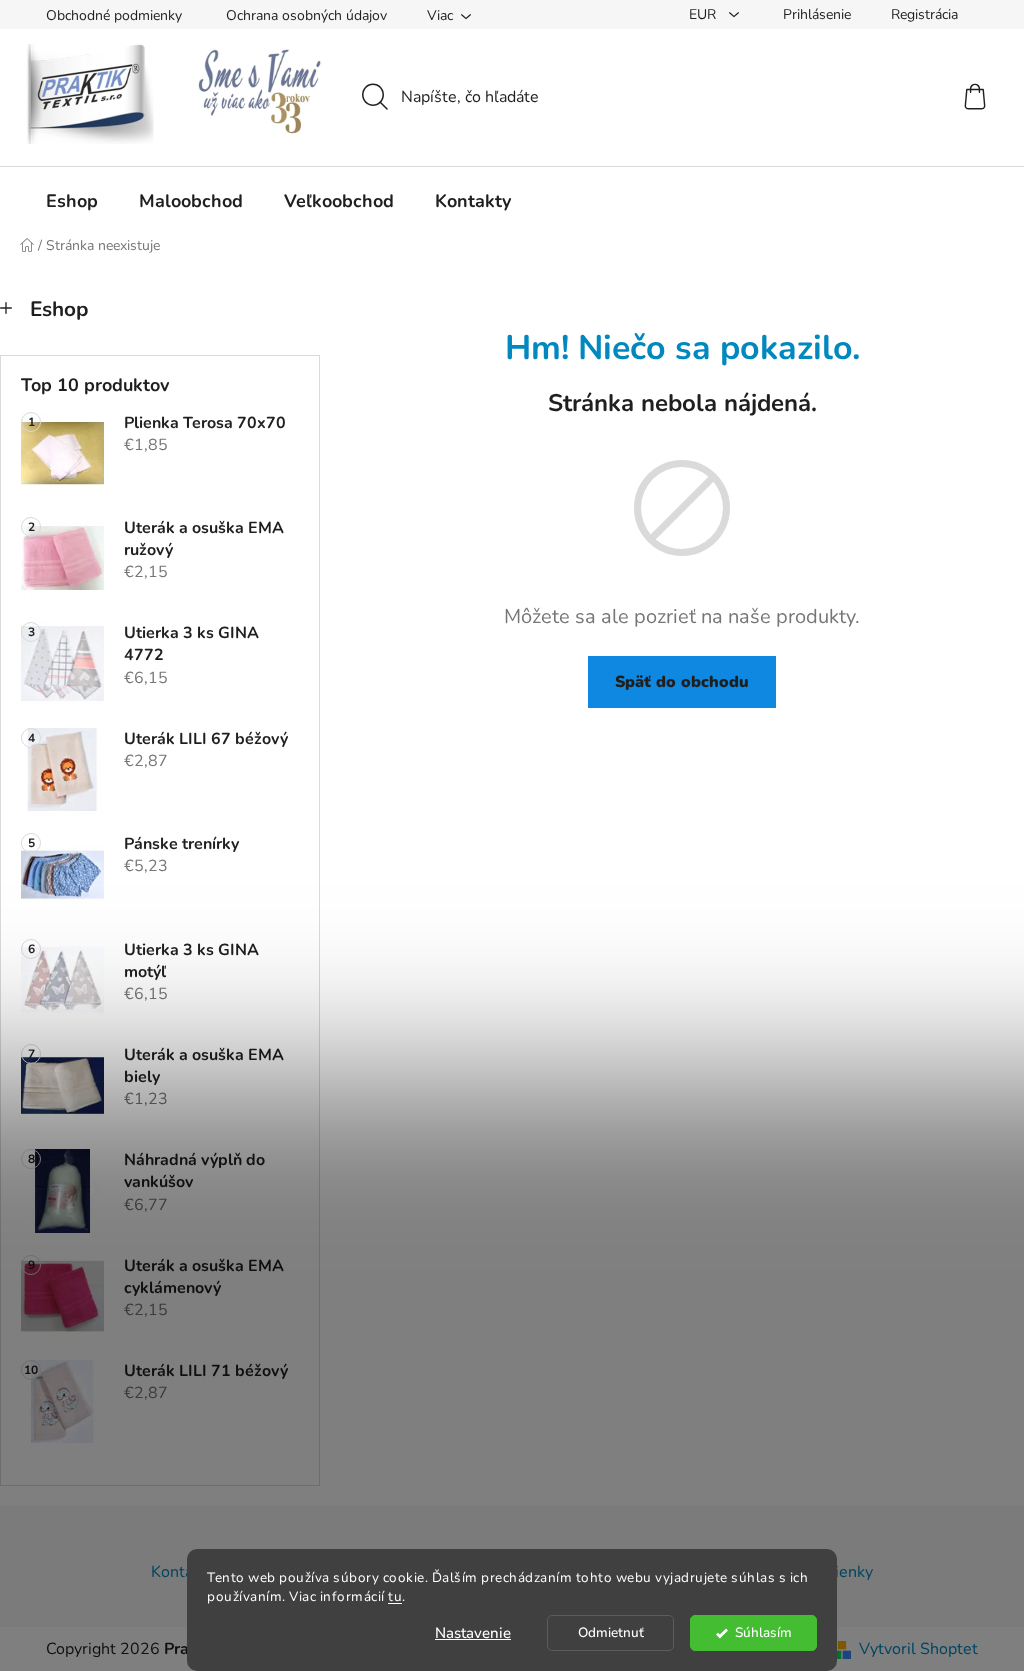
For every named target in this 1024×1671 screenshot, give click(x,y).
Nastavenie (473, 1633)
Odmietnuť (611, 1632)
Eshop (59, 309)
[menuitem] (72, 201)
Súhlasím (763, 1632)
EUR (704, 14)
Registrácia (924, 14)
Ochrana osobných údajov (306, 15)
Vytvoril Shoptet (918, 1649)
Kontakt (179, 1572)
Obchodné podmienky (114, 15)
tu (395, 1596)
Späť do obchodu (682, 682)
